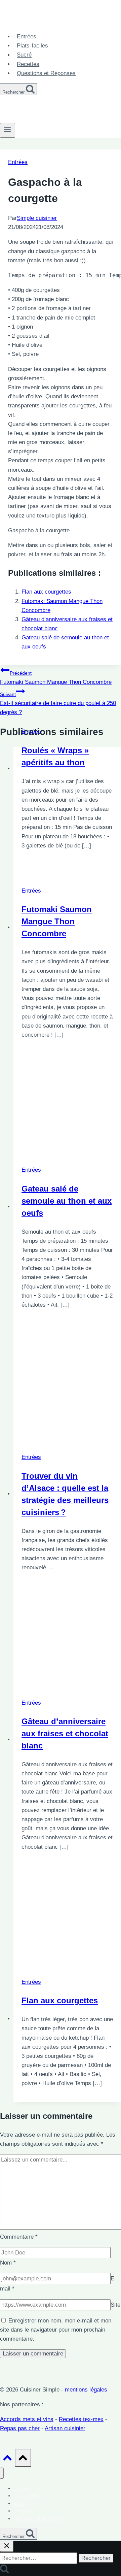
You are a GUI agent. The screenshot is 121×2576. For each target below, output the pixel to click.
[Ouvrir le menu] (8, 130)
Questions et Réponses (46, 73)
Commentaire (19, 2237)
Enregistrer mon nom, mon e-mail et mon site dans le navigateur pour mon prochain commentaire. (56, 2330)
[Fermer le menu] (2, 2473)
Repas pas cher (20, 2428)
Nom (8, 2263)
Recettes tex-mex (81, 2419)
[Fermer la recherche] (7, 2546)
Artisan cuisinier (65, 2428)
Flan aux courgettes (46, 592)
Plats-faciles (32, 46)
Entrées (27, 37)
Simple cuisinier (37, 218)
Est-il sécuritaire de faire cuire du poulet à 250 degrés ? (58, 704)
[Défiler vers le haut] (7, 2459)
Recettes (28, 64)
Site (115, 2305)
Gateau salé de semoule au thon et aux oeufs (67, 1201)
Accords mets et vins (27, 2419)
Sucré (24, 55)
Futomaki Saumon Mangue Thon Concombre (56, 678)
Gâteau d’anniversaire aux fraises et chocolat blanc (65, 1733)
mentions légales (86, 2390)
